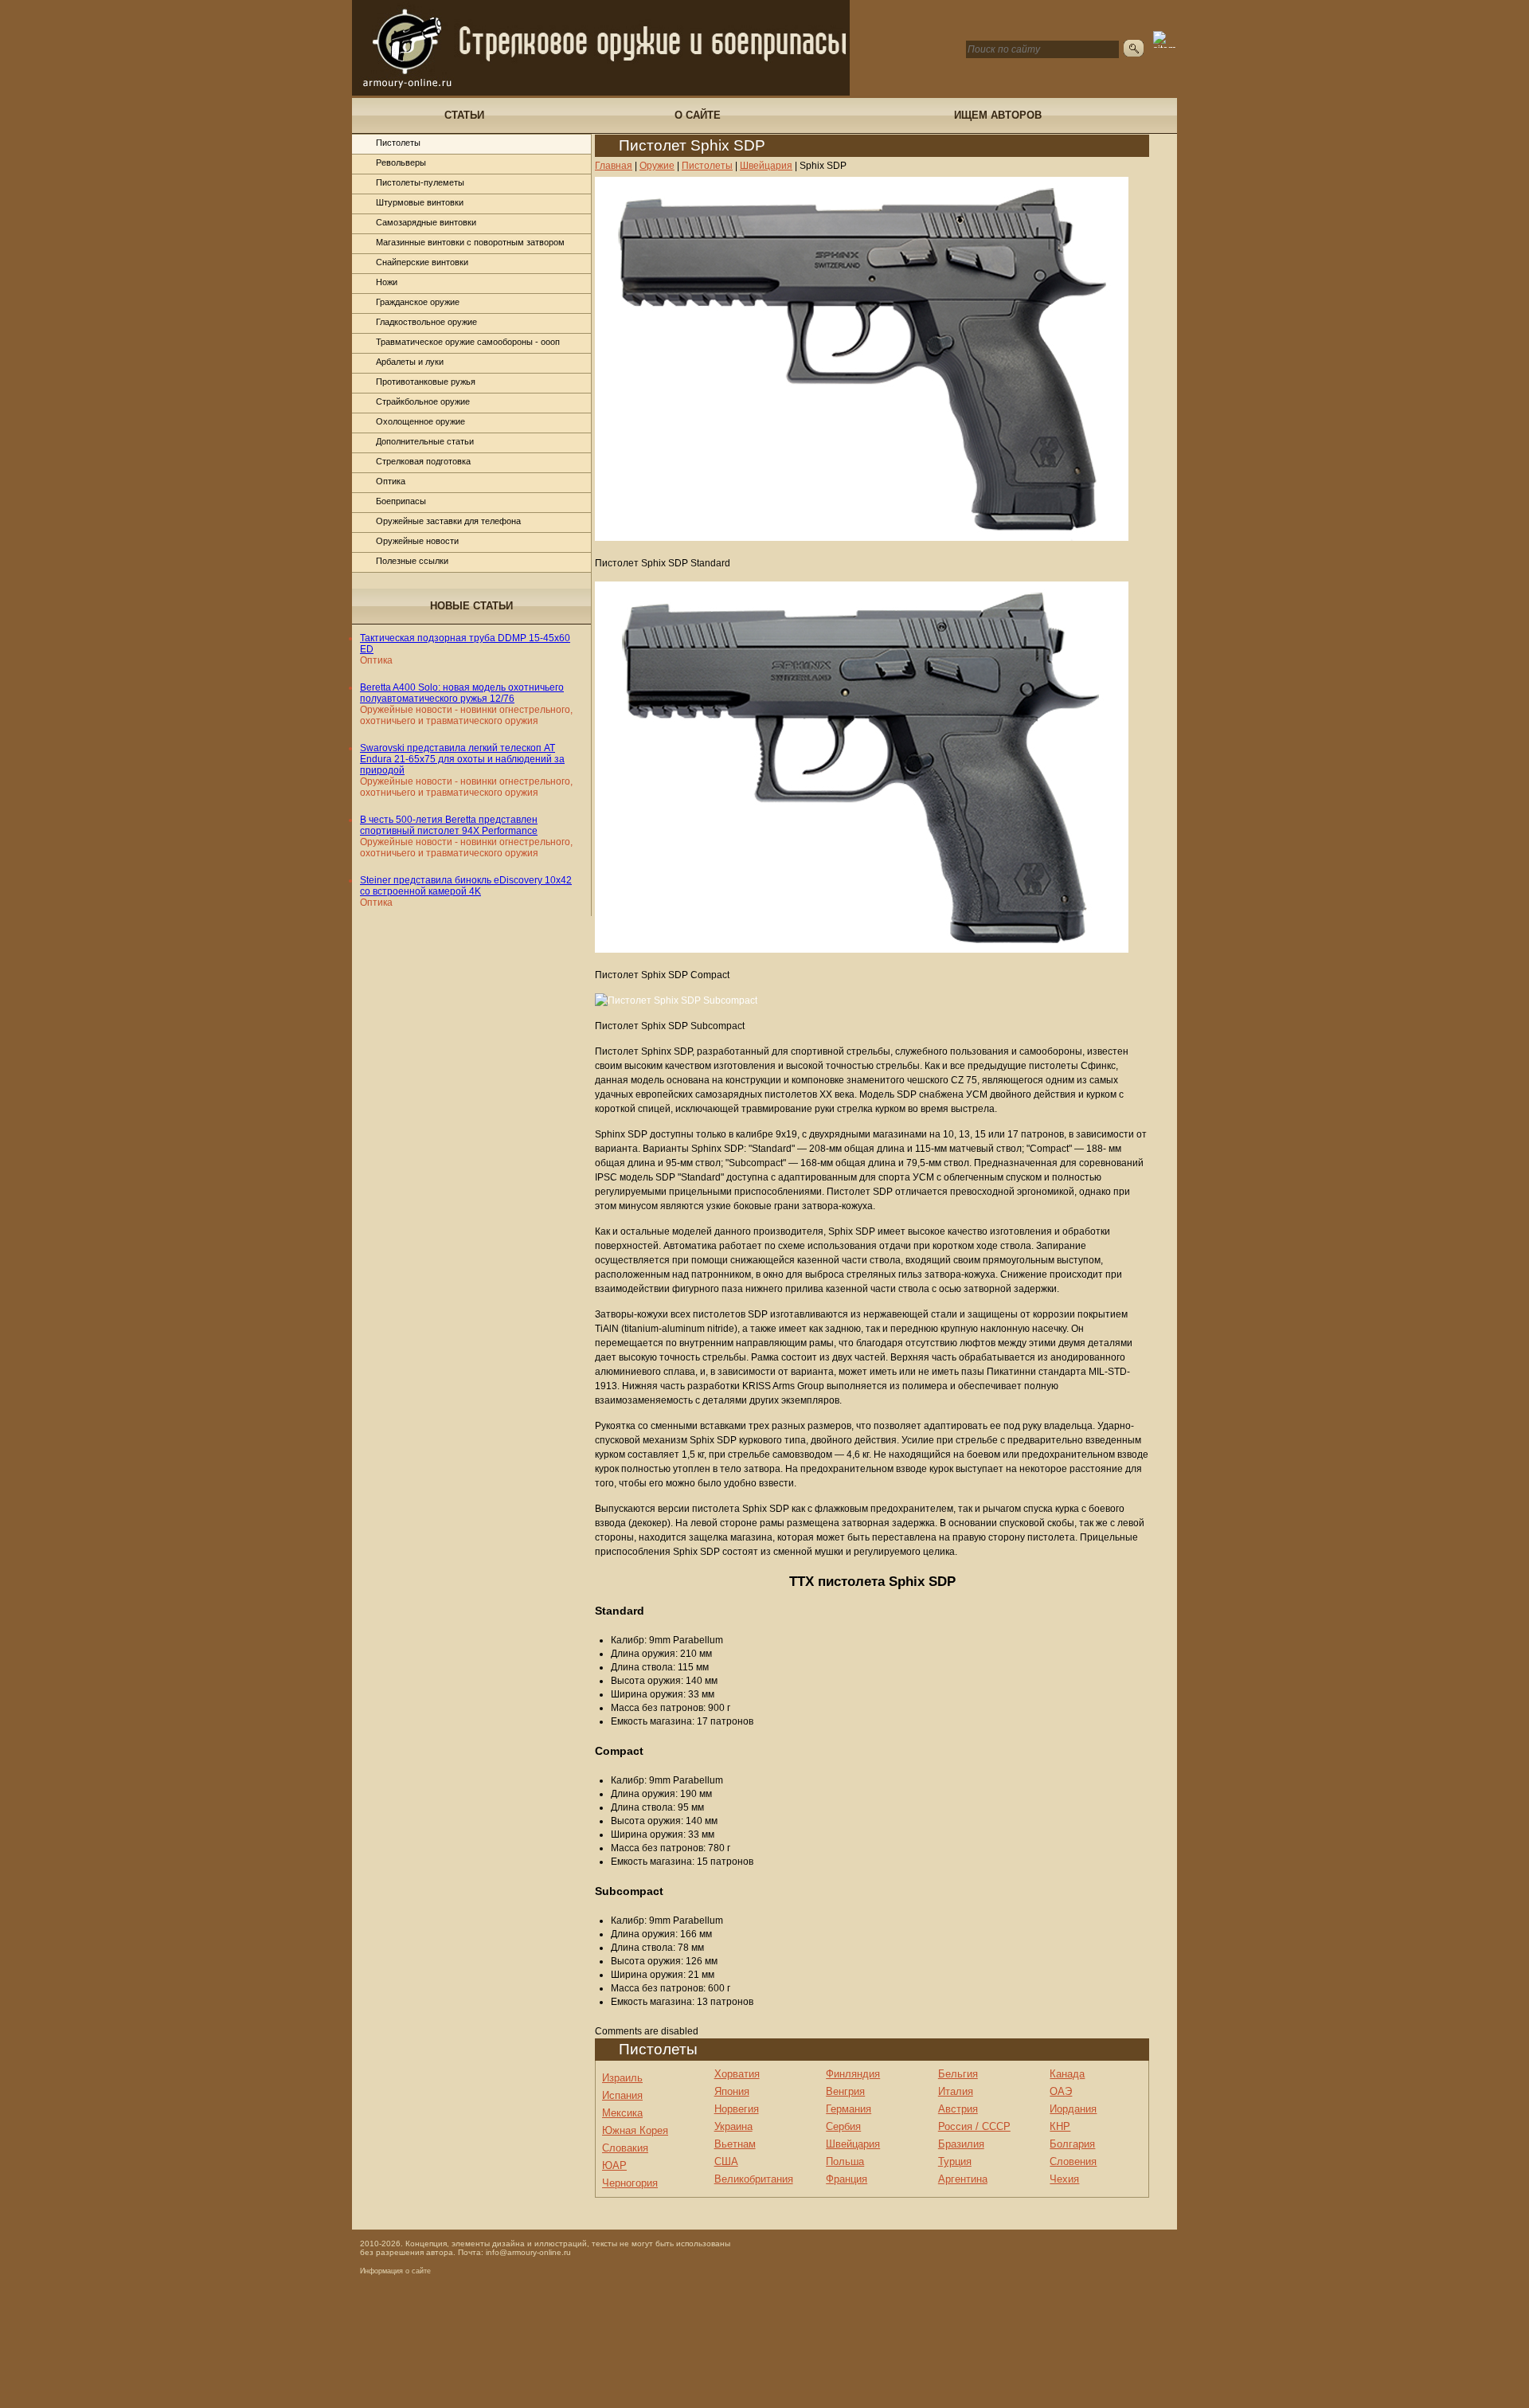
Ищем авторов (998, 115)
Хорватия (737, 2074)
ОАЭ (1061, 2091)
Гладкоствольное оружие (426, 322)
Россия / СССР (974, 2126)
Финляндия (853, 2074)
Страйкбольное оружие (423, 401)
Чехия (1064, 2179)
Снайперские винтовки (422, 262)
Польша (845, 2161)
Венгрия (845, 2091)
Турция (955, 2161)
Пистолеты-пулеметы (420, 182)
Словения (1073, 2161)
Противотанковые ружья (426, 382)
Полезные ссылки (412, 561)
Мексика (622, 2113)
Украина (733, 2126)
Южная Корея (635, 2130)
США (726, 2161)
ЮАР (614, 2165)
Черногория (630, 2183)
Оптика (391, 481)
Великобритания (754, 2179)
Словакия (625, 2148)
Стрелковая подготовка (423, 461)
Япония (732, 2091)
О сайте (698, 115)
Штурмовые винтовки (420, 202)
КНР (1060, 2126)
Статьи (464, 115)
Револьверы (401, 162)
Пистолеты (398, 143)
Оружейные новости (417, 541)
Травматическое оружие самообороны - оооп (468, 342)
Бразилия (961, 2144)
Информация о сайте (395, 2271)
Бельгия (958, 2074)
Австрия (958, 2109)
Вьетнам (735, 2144)
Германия (849, 2109)
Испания (622, 2095)
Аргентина (963, 2179)
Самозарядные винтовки (426, 222)
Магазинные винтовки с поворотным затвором (470, 242)
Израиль (622, 2078)
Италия (956, 2091)
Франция (847, 2179)
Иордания (1073, 2109)
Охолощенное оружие (420, 421)
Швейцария (853, 2144)
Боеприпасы (401, 501)
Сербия (843, 2126)
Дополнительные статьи (425, 441)
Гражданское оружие (418, 302)
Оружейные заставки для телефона (448, 521)
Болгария (1072, 2144)
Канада (1067, 2074)
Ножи (387, 282)
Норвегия (737, 2109)
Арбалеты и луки (410, 362)
